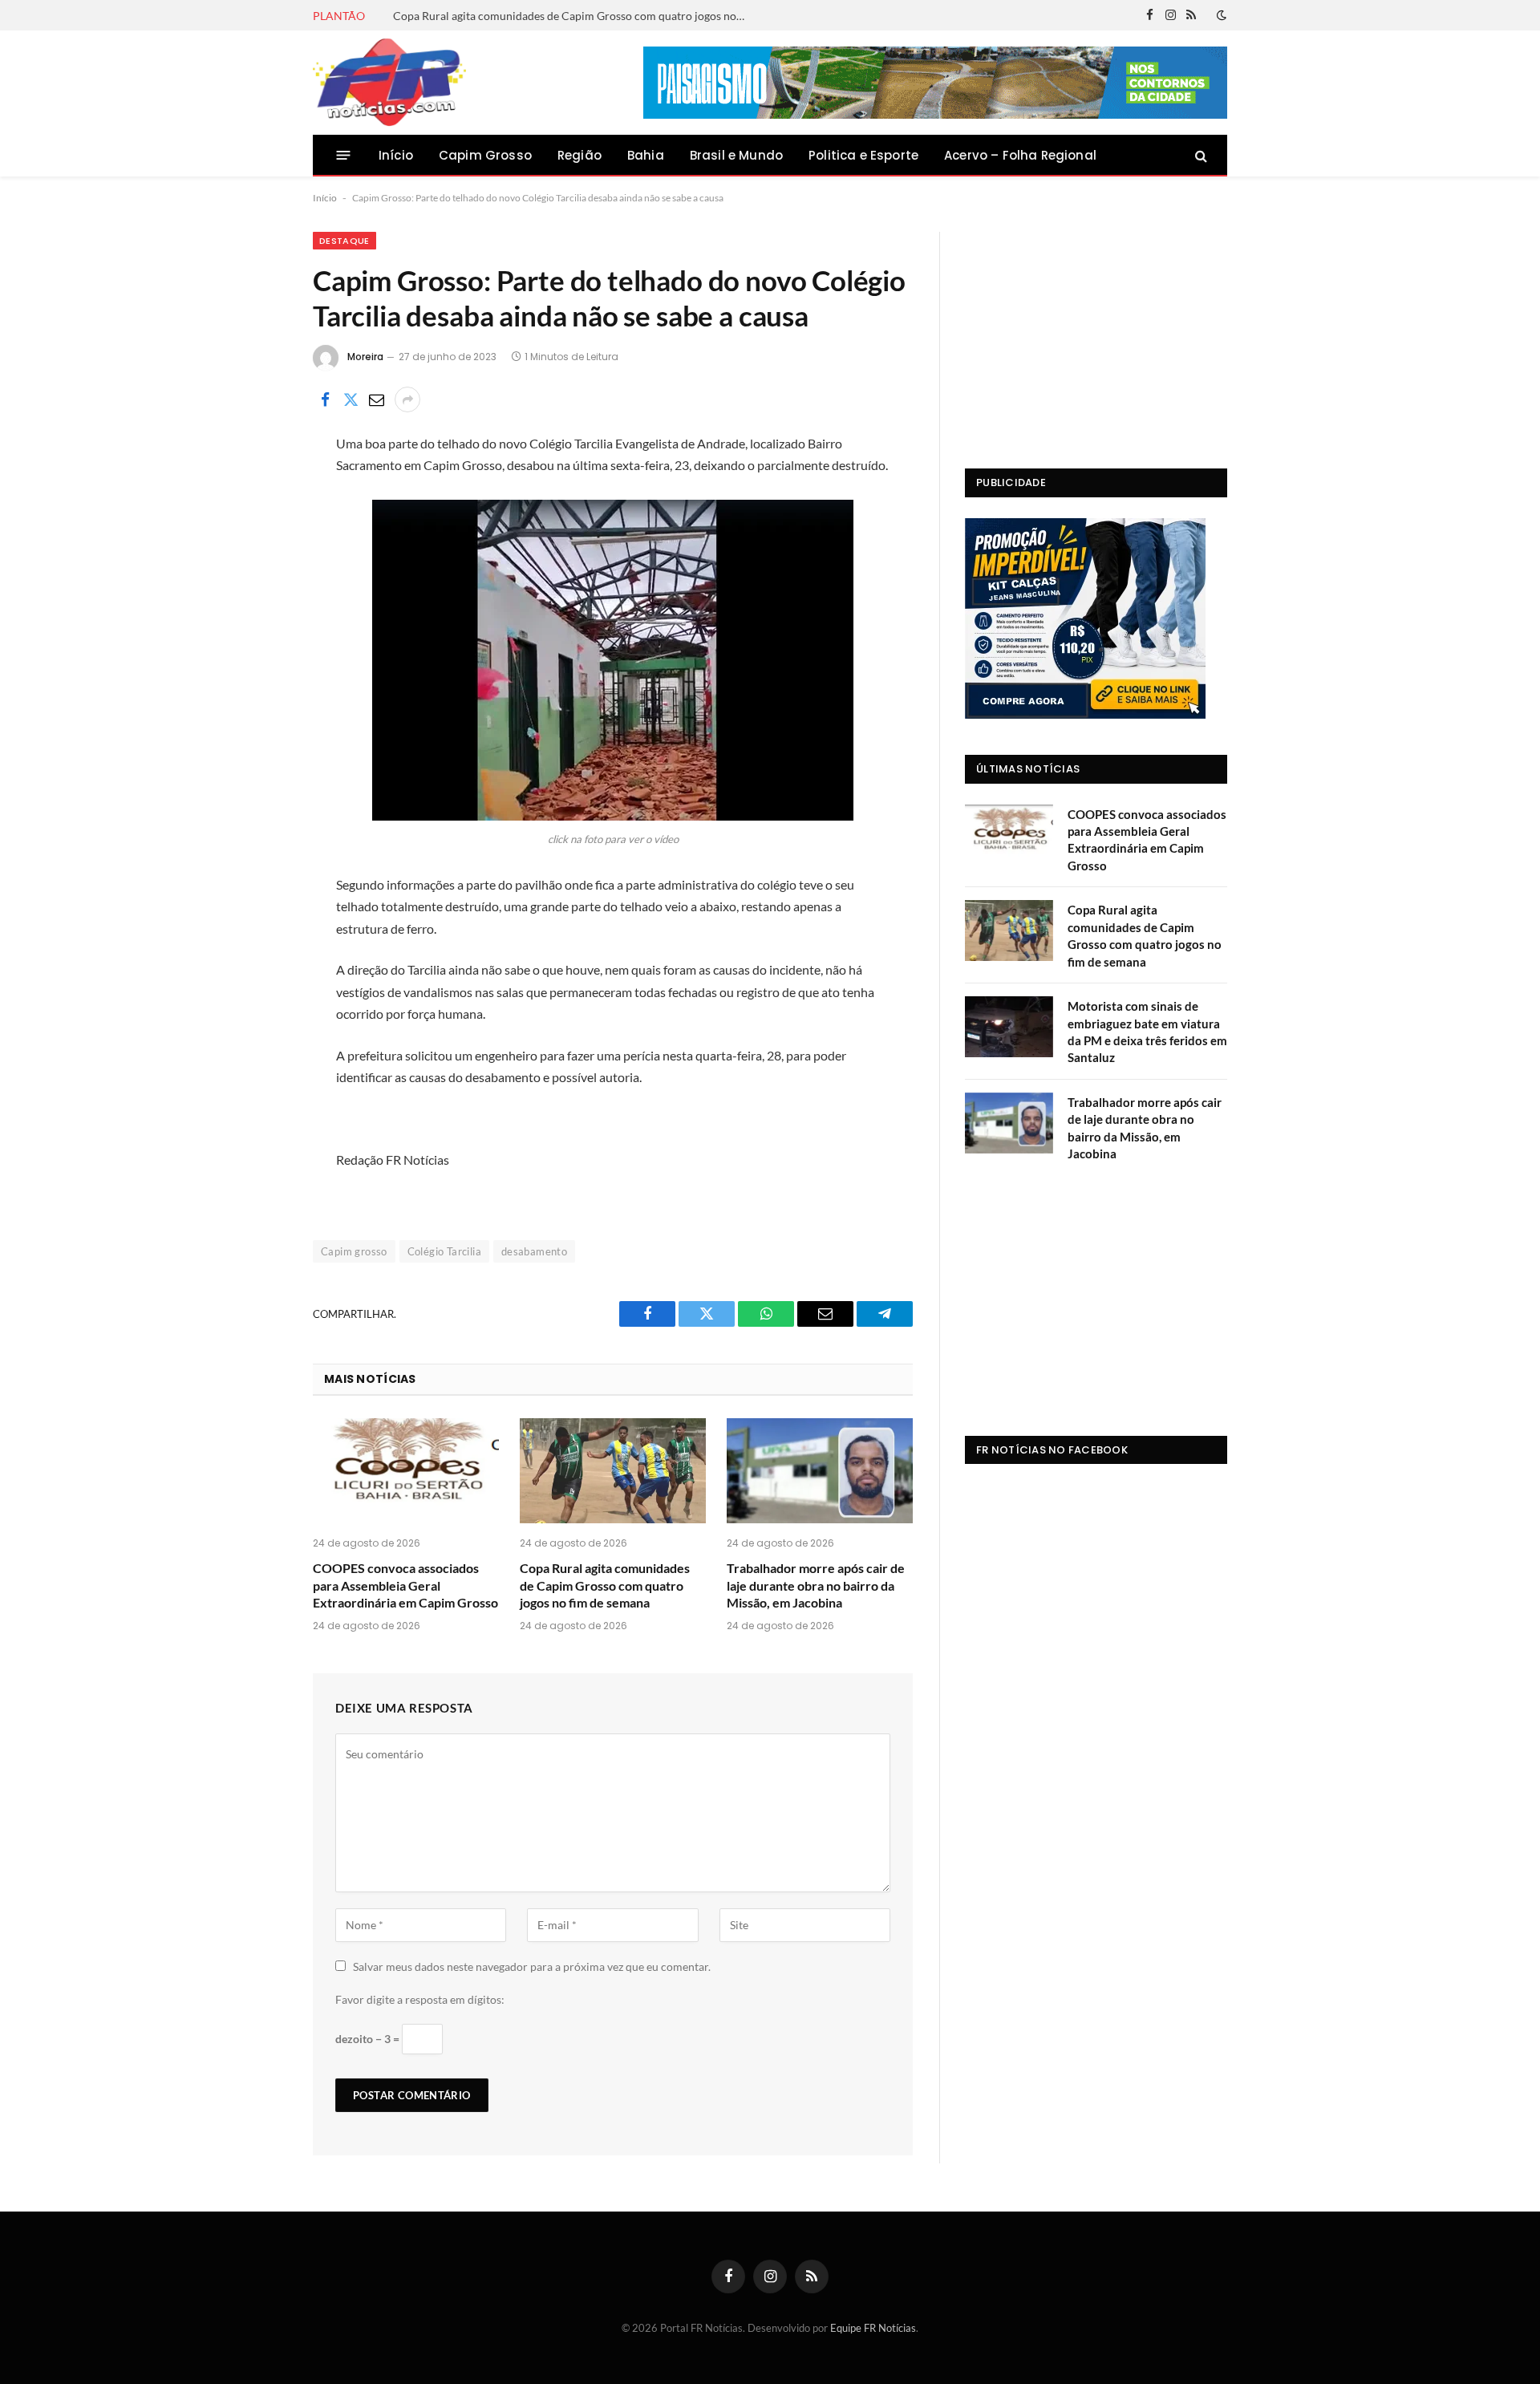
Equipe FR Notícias (873, 2328)
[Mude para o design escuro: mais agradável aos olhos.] (1220, 15)
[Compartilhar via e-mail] (376, 399)
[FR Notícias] (389, 83)
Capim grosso (354, 1251)
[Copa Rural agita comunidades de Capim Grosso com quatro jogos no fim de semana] (613, 1471)
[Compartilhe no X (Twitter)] (351, 399)
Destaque (344, 241)
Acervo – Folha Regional (1020, 155)
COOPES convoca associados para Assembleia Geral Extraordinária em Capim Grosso (405, 1585)
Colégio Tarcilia (444, 1251)
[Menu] (344, 155)
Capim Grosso (485, 155)
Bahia (646, 155)
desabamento (534, 1251)
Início (396, 155)
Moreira (365, 357)
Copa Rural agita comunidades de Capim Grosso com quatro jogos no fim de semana (573, 16)
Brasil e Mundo (736, 155)
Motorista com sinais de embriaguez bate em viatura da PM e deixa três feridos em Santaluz (1147, 1032)
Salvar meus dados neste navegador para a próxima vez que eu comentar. (532, 1966)
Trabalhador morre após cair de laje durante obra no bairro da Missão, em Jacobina (816, 1585)
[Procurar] (1200, 155)
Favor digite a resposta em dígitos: (420, 1999)
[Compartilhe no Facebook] (325, 399)
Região (580, 155)
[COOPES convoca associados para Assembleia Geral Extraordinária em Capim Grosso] (406, 1471)
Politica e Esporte (863, 155)
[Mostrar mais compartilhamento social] (407, 399)
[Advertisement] (1096, 332)
